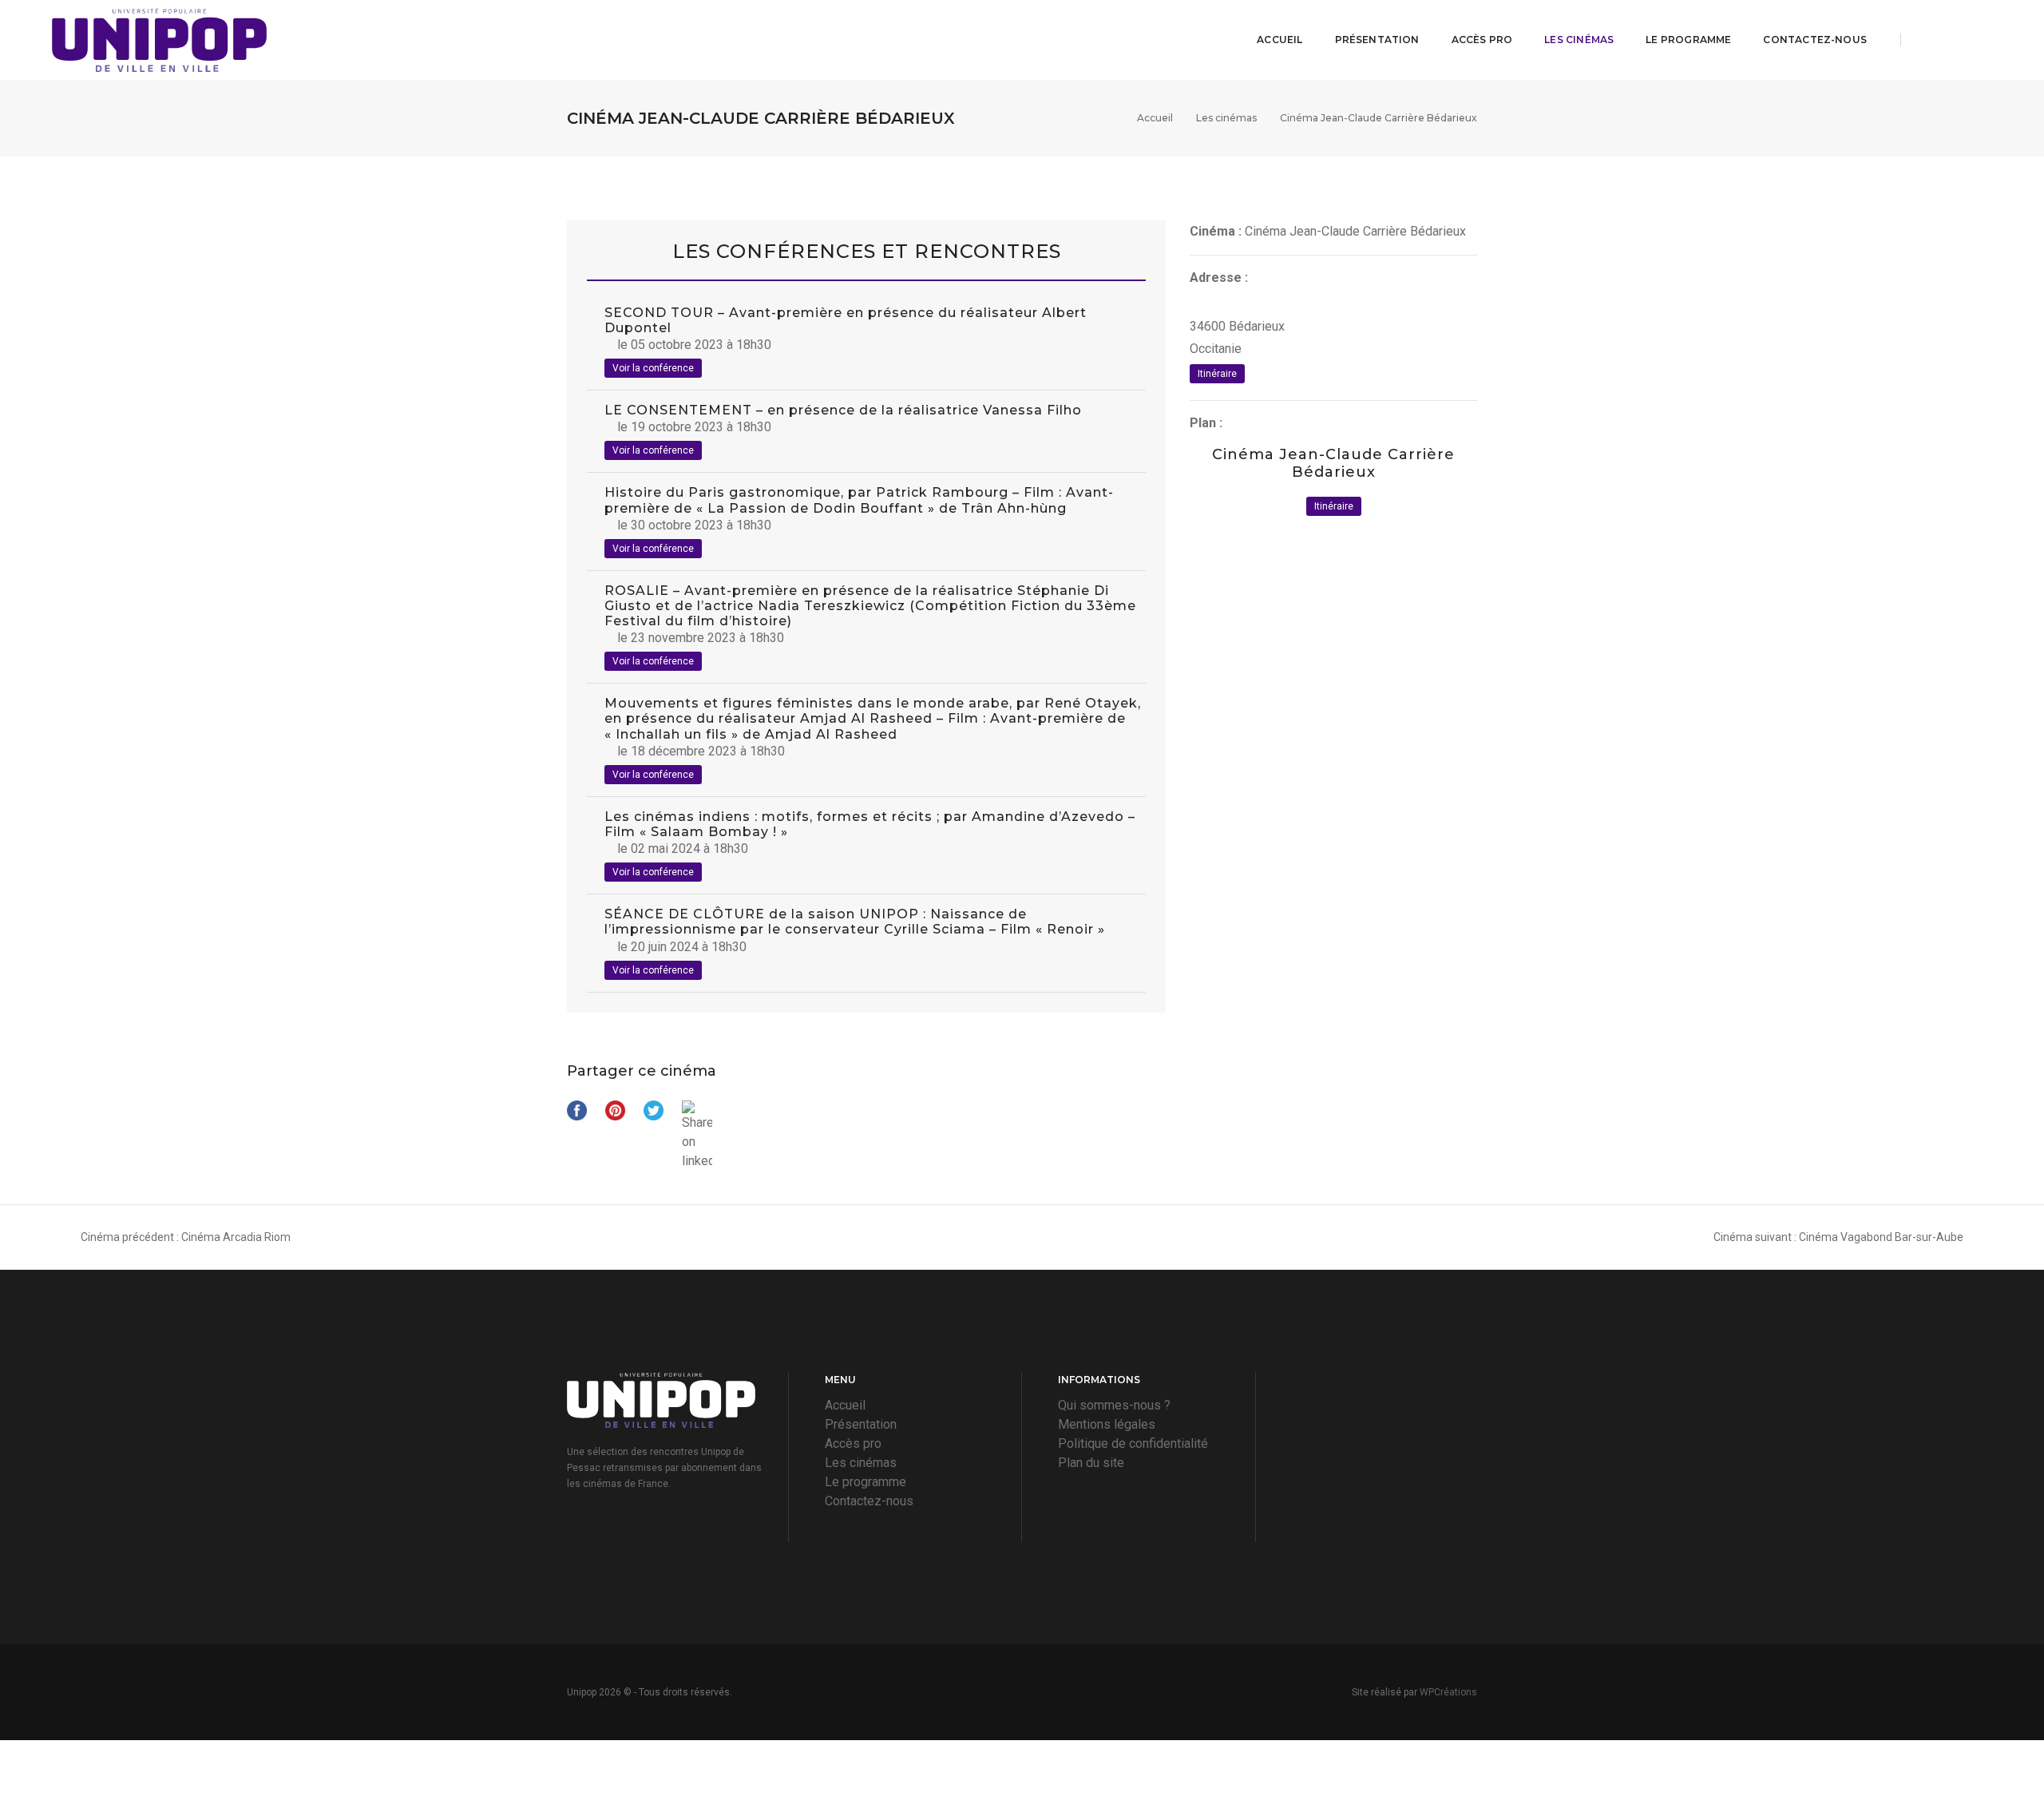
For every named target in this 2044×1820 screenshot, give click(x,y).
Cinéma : (1216, 231)
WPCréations (1448, 1692)
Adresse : (1219, 278)
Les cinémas (1579, 40)
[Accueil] (159, 40)
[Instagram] (1957, 40)
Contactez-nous (1815, 40)
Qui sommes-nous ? (1114, 1405)
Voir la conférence (653, 368)
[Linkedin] (1983, 40)
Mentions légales (1107, 1424)
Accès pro (1482, 40)
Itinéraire (1217, 374)
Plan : (1206, 423)
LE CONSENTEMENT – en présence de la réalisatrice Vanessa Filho (843, 410)
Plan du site (1091, 1463)
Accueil (1279, 40)
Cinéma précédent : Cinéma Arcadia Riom (186, 1237)
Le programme (1688, 40)
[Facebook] (1927, 40)
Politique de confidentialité (1133, 1443)
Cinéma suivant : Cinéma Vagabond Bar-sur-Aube (1838, 1237)
